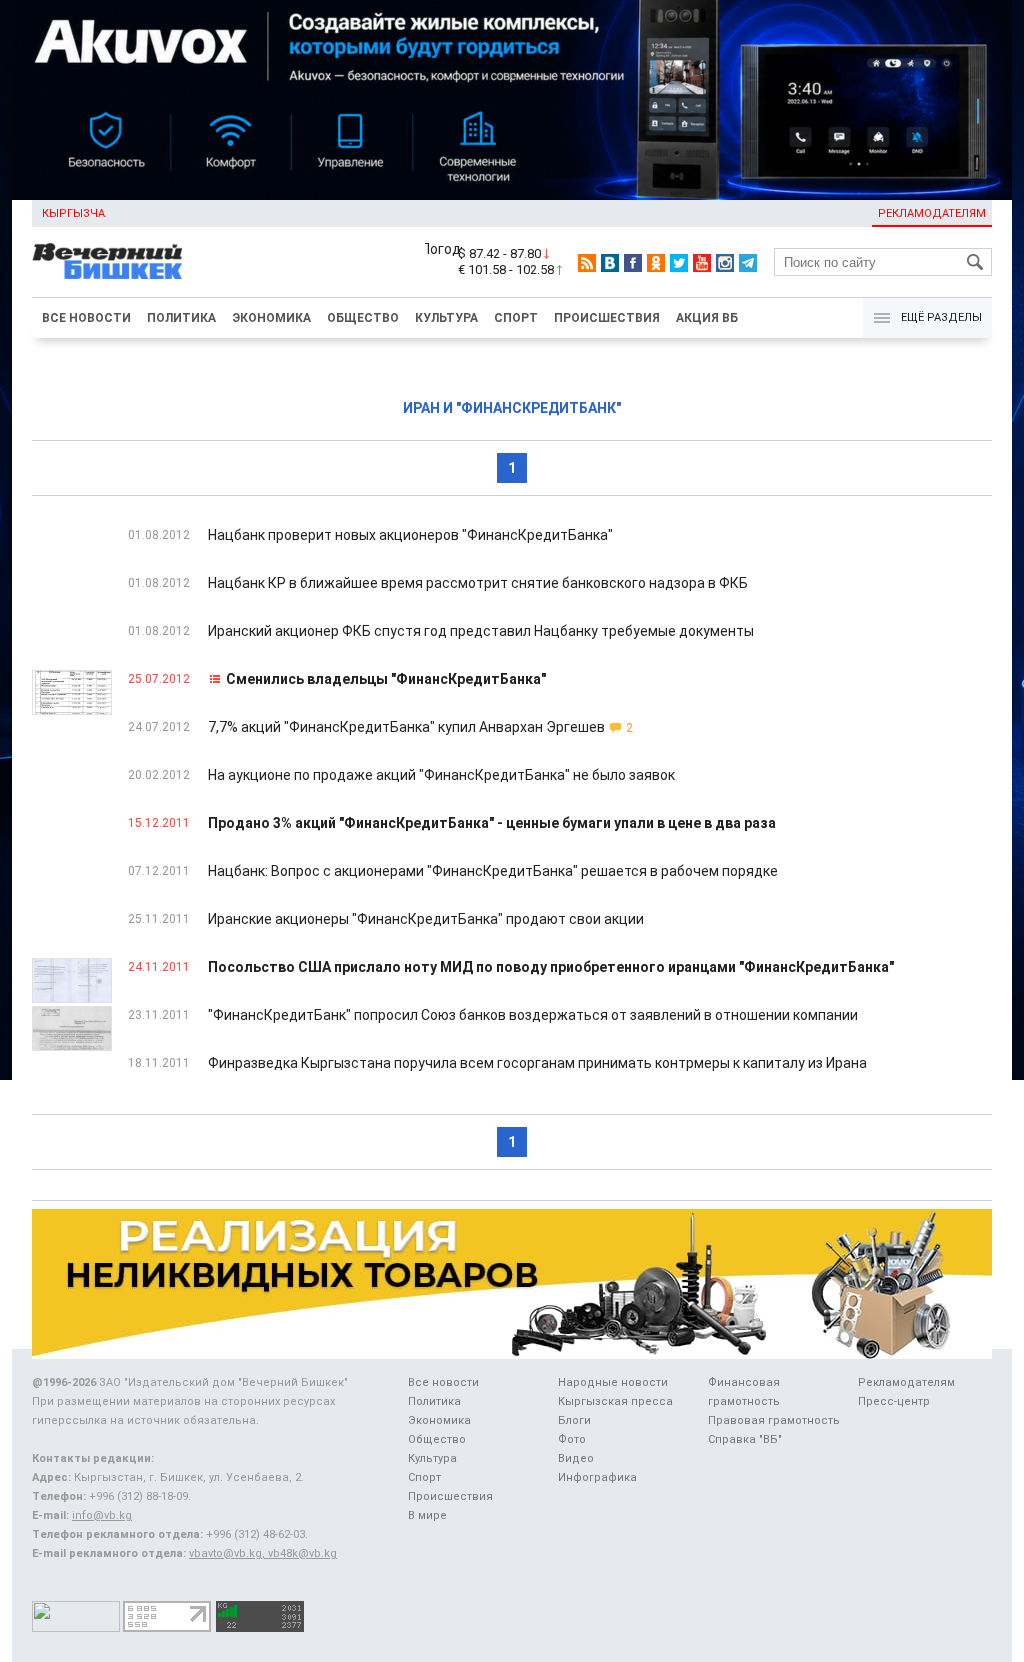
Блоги (574, 1420)
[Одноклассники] (656, 263)
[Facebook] (633, 263)
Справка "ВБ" (745, 1439)
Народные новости (613, 1382)
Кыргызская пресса (615, 1401)
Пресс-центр (894, 1401)
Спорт (516, 318)
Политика (181, 318)
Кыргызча (73, 213)
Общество (363, 318)
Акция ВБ (707, 318)
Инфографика (597, 1477)
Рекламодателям (932, 213)
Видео (576, 1458)
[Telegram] (748, 263)
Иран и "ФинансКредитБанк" (512, 408)
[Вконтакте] (610, 263)
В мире (427, 1515)
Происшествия (607, 318)
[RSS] (587, 263)
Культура (446, 318)
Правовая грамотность (774, 1420)
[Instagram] (725, 263)
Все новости (86, 318)
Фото (572, 1439)
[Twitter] (679, 263)
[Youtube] (702, 263)
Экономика (271, 318)
